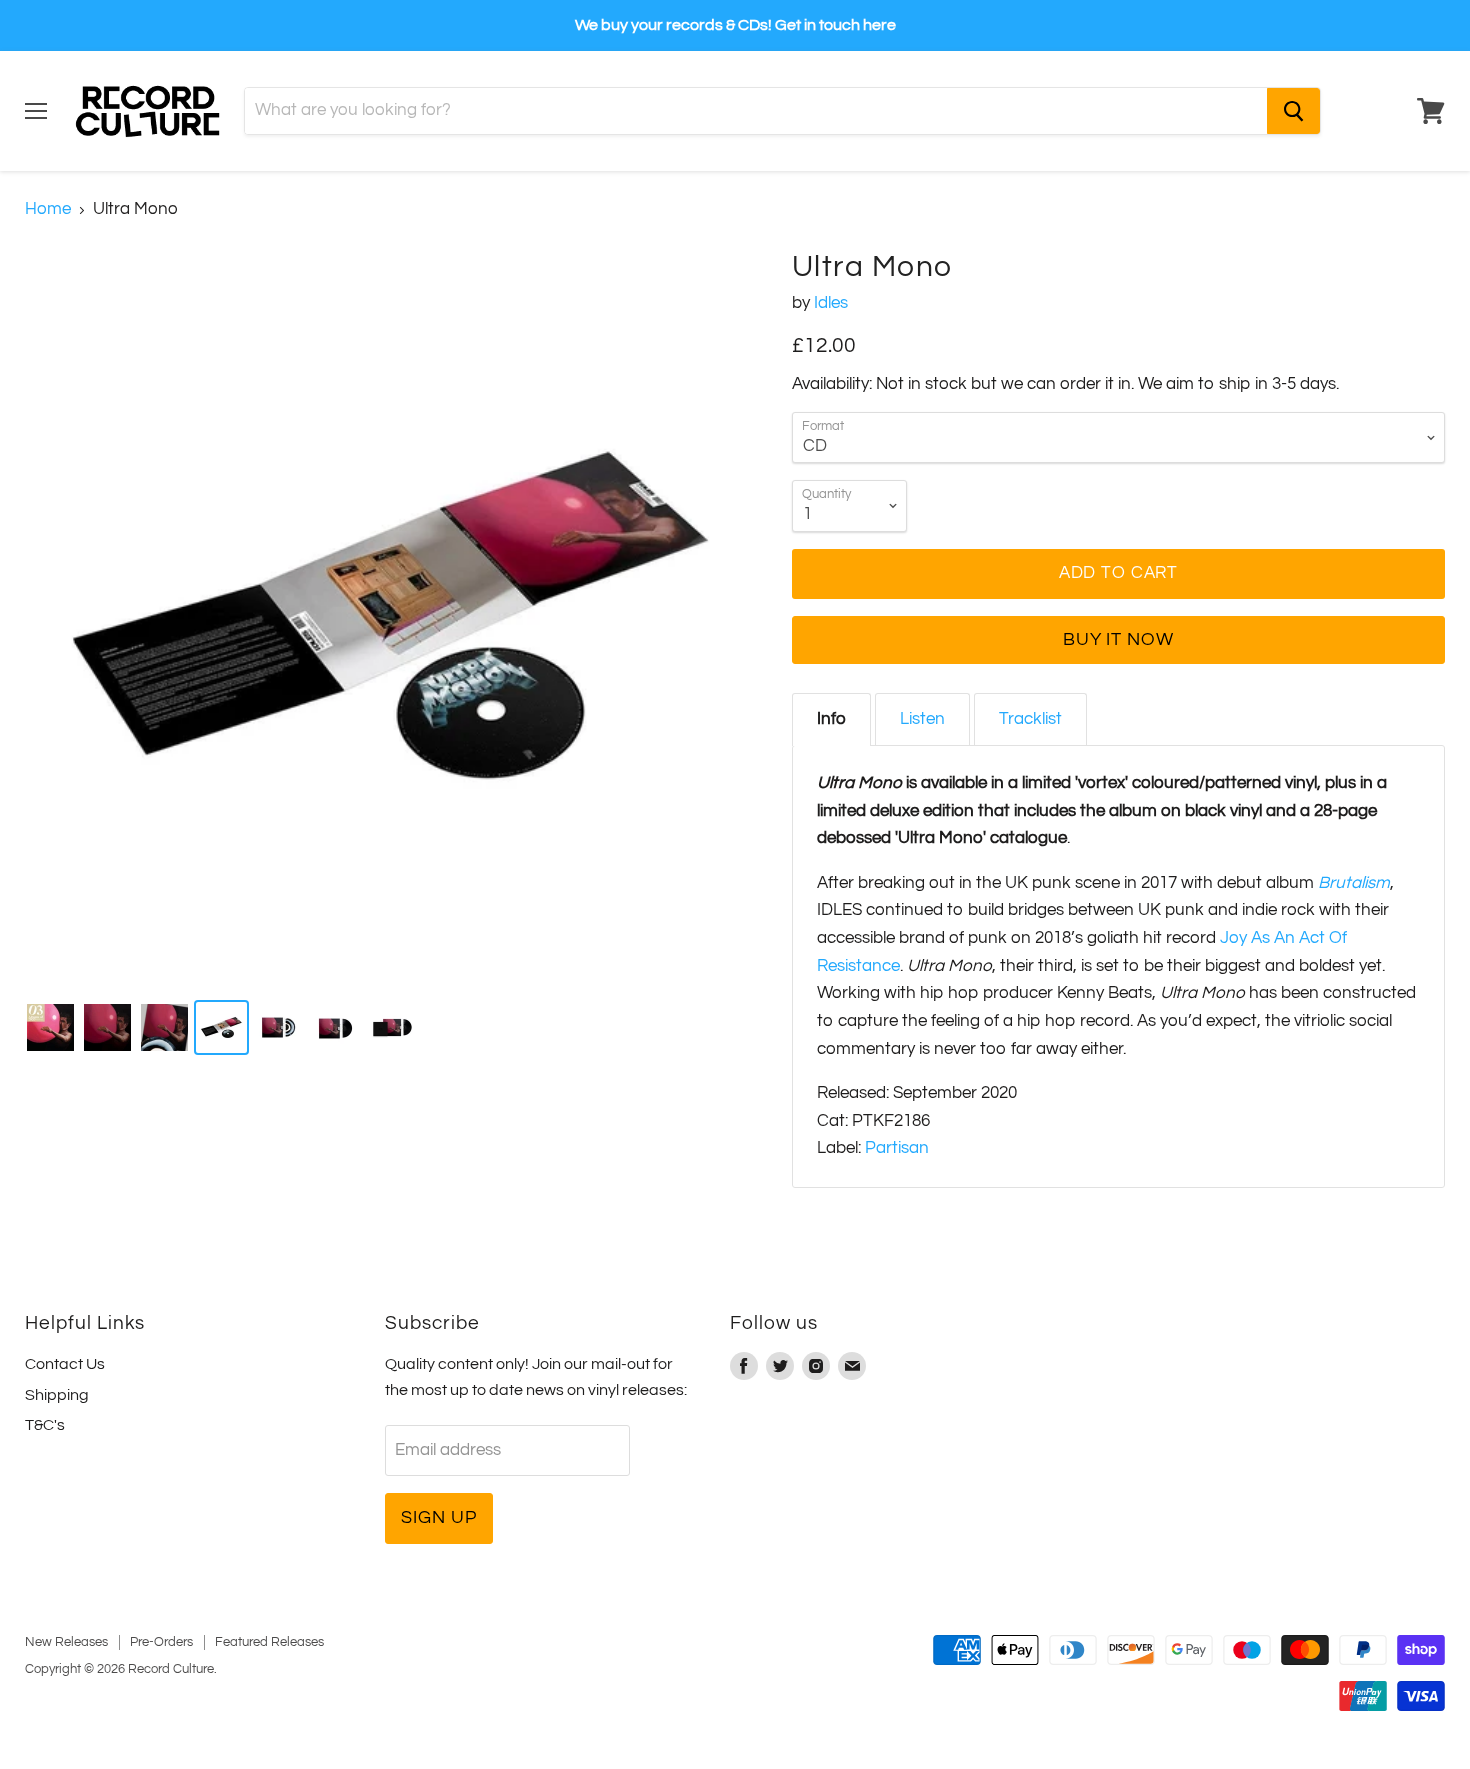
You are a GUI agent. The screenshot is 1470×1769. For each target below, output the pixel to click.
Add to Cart (1118, 573)
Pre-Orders (161, 1642)
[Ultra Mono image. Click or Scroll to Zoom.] (390, 615)
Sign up (438, 1517)
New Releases (66, 1642)
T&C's (45, 1425)
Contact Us (65, 1364)
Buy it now (1118, 639)
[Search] (1293, 111)
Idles (831, 303)
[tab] (831, 719)
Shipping (57, 1395)
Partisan (897, 1148)
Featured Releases (269, 1642)
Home (48, 209)
